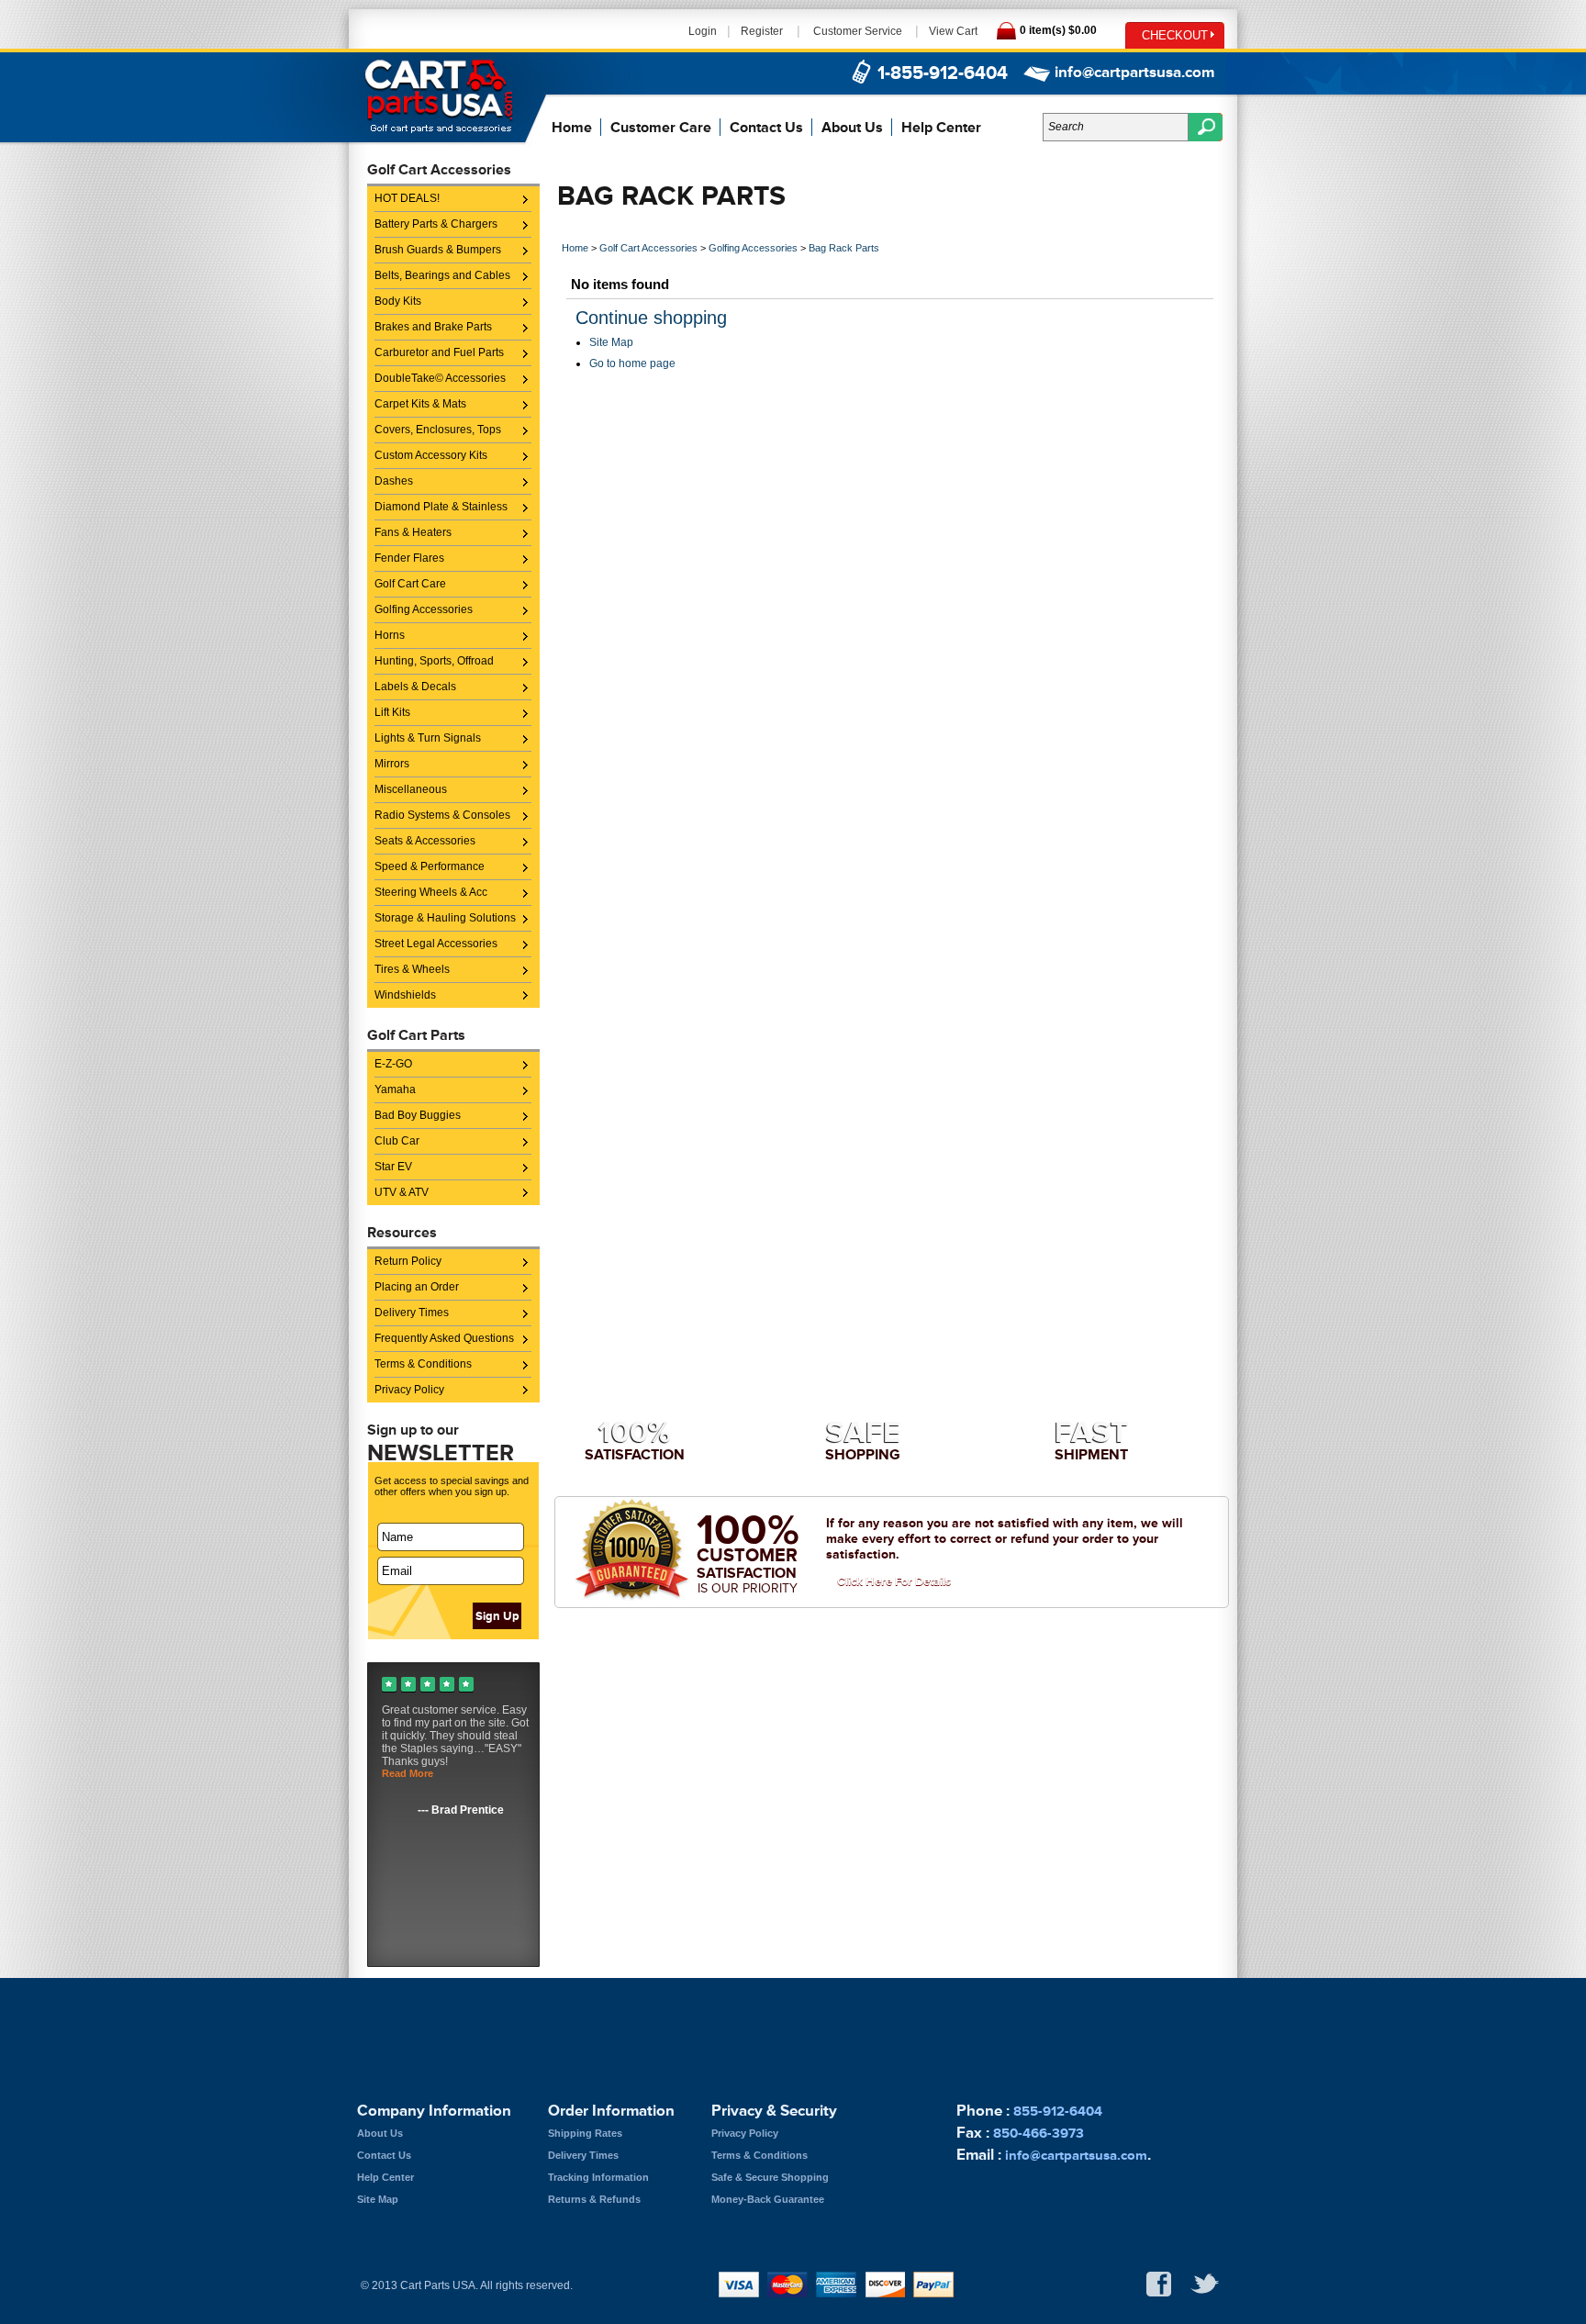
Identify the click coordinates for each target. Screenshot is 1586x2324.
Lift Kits (392, 712)
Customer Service (858, 31)
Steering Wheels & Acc (431, 892)
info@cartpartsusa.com (1134, 73)
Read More (408, 1773)
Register (762, 31)
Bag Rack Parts (844, 248)
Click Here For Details (894, 1581)
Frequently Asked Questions (444, 1338)
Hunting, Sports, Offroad (434, 661)
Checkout (1175, 35)
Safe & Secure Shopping (770, 2177)
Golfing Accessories (424, 609)
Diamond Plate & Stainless (441, 507)
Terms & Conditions (423, 1364)
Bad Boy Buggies (418, 1115)
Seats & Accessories (425, 841)
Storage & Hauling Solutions (445, 918)
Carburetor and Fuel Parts (439, 352)
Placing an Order (417, 1287)
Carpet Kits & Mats (420, 404)
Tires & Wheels (412, 969)
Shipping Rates (585, 2133)
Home (572, 127)
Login (703, 31)
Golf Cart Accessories (648, 248)
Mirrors (392, 764)
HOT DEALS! (407, 198)
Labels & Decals (415, 687)
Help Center (941, 127)
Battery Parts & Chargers (436, 224)
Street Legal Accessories (436, 944)
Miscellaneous (411, 789)
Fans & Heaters (413, 532)
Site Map (611, 342)
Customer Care (661, 127)
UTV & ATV (402, 1192)
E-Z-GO (393, 1064)
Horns (390, 635)
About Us (852, 127)
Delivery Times (412, 1313)
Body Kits (398, 301)
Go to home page (632, 363)
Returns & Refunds (594, 2199)
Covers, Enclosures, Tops (438, 430)
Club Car (397, 1141)
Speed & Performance (430, 866)
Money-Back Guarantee (768, 2199)
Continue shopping (651, 318)
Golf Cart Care (410, 584)
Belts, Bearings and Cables (442, 275)
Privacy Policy (409, 1390)
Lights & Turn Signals (428, 738)
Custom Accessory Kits (431, 455)
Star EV (393, 1167)
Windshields (405, 995)
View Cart (953, 31)
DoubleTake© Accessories (440, 378)
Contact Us (766, 127)
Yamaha (395, 1089)
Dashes (394, 481)
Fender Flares (409, 558)
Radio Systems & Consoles (442, 815)
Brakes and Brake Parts (433, 327)
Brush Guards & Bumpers (438, 250)
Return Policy (408, 1261)
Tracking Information (598, 2177)
